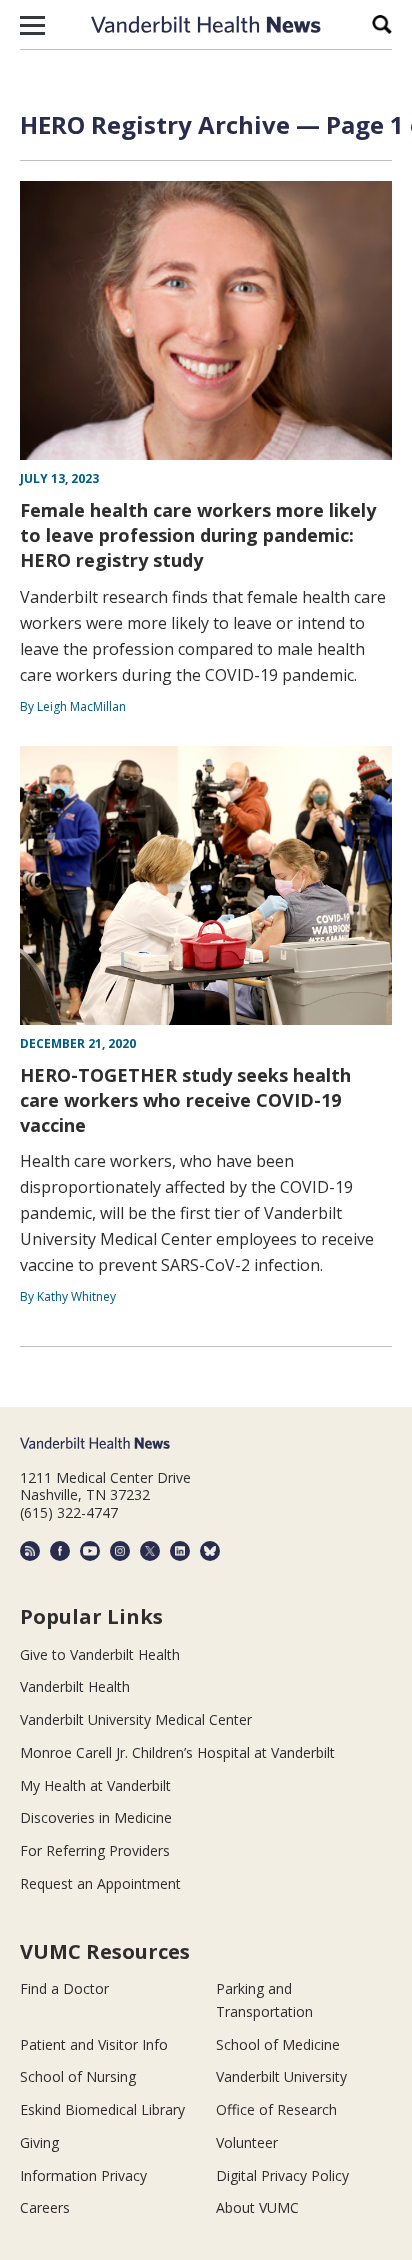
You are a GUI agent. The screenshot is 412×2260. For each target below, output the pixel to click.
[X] (150, 1551)
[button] (32, 25)
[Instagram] (120, 1551)
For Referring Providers (95, 1850)
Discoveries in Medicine (96, 1817)
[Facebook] (60, 1551)
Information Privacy (83, 2175)
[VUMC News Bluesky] (210, 1551)
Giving (39, 2142)
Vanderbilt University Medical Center (136, 1719)
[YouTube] (90, 1551)
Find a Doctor (64, 1988)
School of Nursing (78, 2076)
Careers (45, 2207)
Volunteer (247, 2142)
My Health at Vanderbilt (95, 1785)
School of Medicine (278, 2044)
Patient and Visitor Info (94, 2044)
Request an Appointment (100, 1883)
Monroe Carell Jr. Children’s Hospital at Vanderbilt (177, 1752)
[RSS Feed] (30, 1551)
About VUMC (257, 2207)
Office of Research (276, 2109)
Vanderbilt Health (75, 1686)
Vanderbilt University (281, 2076)
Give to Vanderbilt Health (100, 1654)
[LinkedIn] (180, 1551)
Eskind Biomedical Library (102, 2109)
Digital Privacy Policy (282, 2175)
